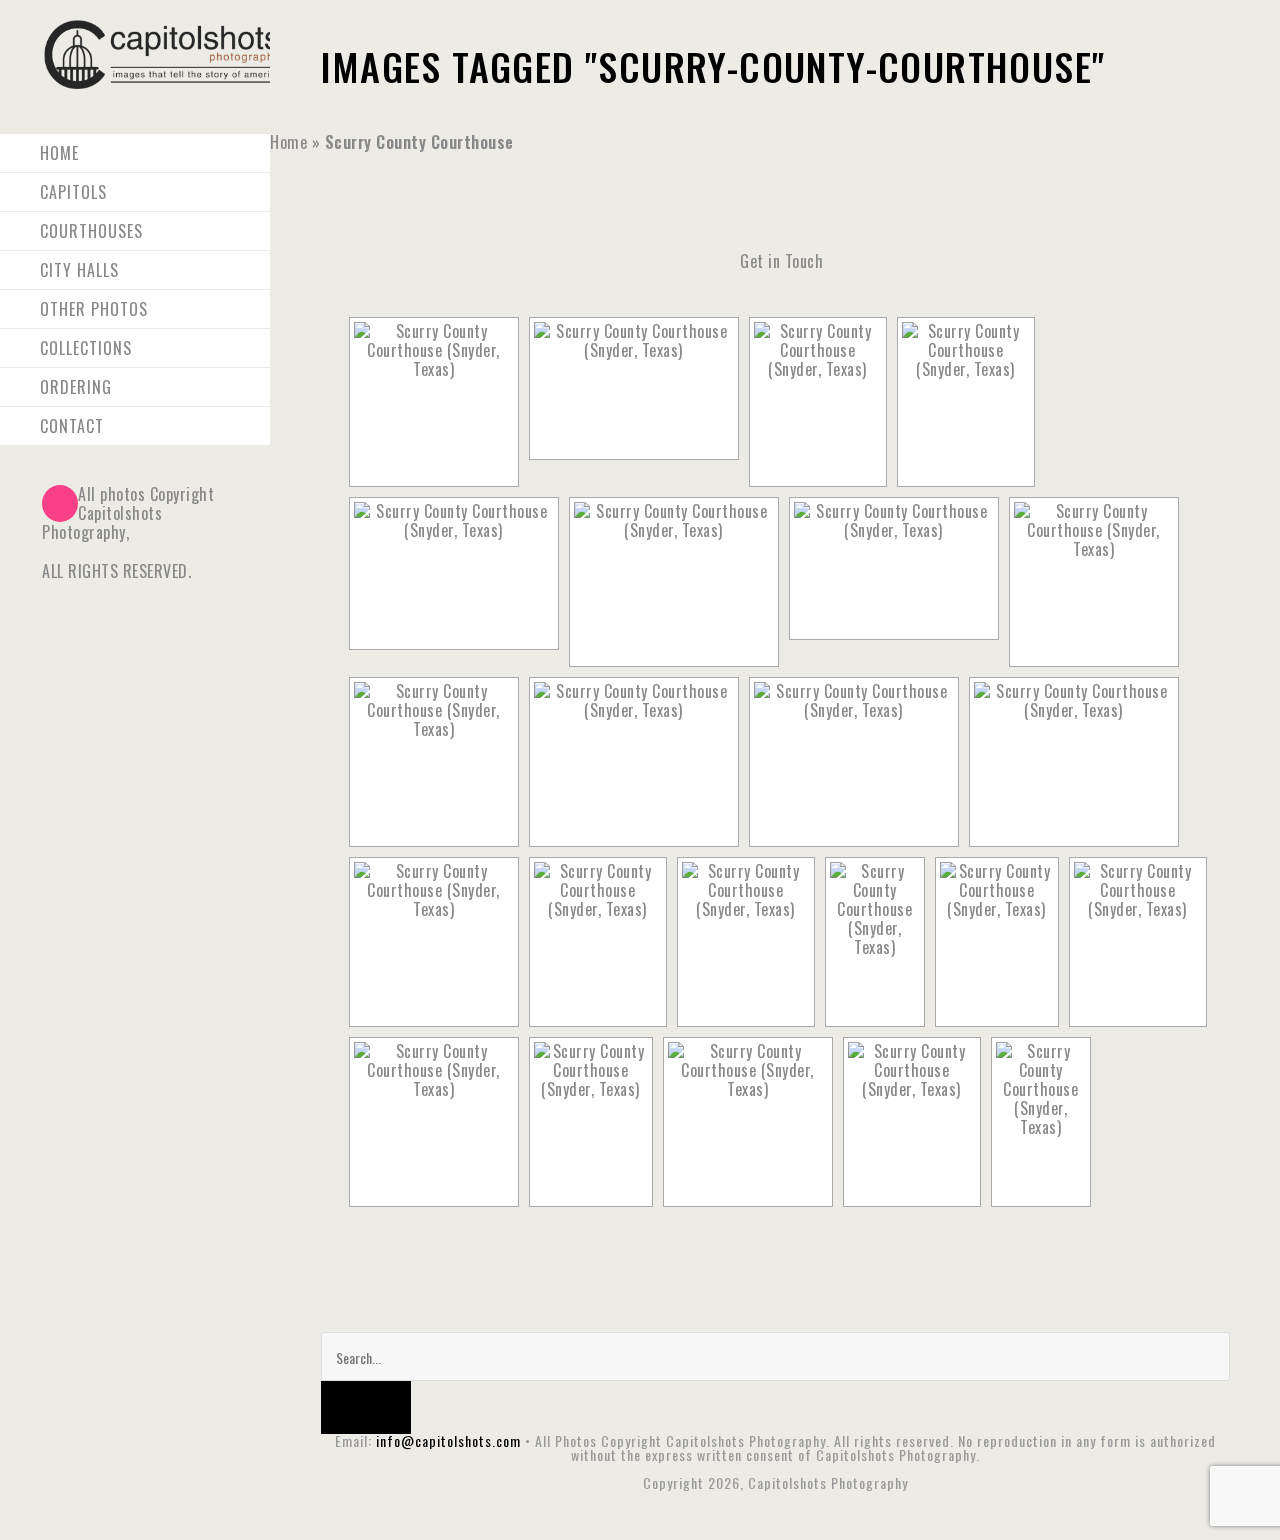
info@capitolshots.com (448, 1440)
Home (288, 142)
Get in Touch (781, 261)
